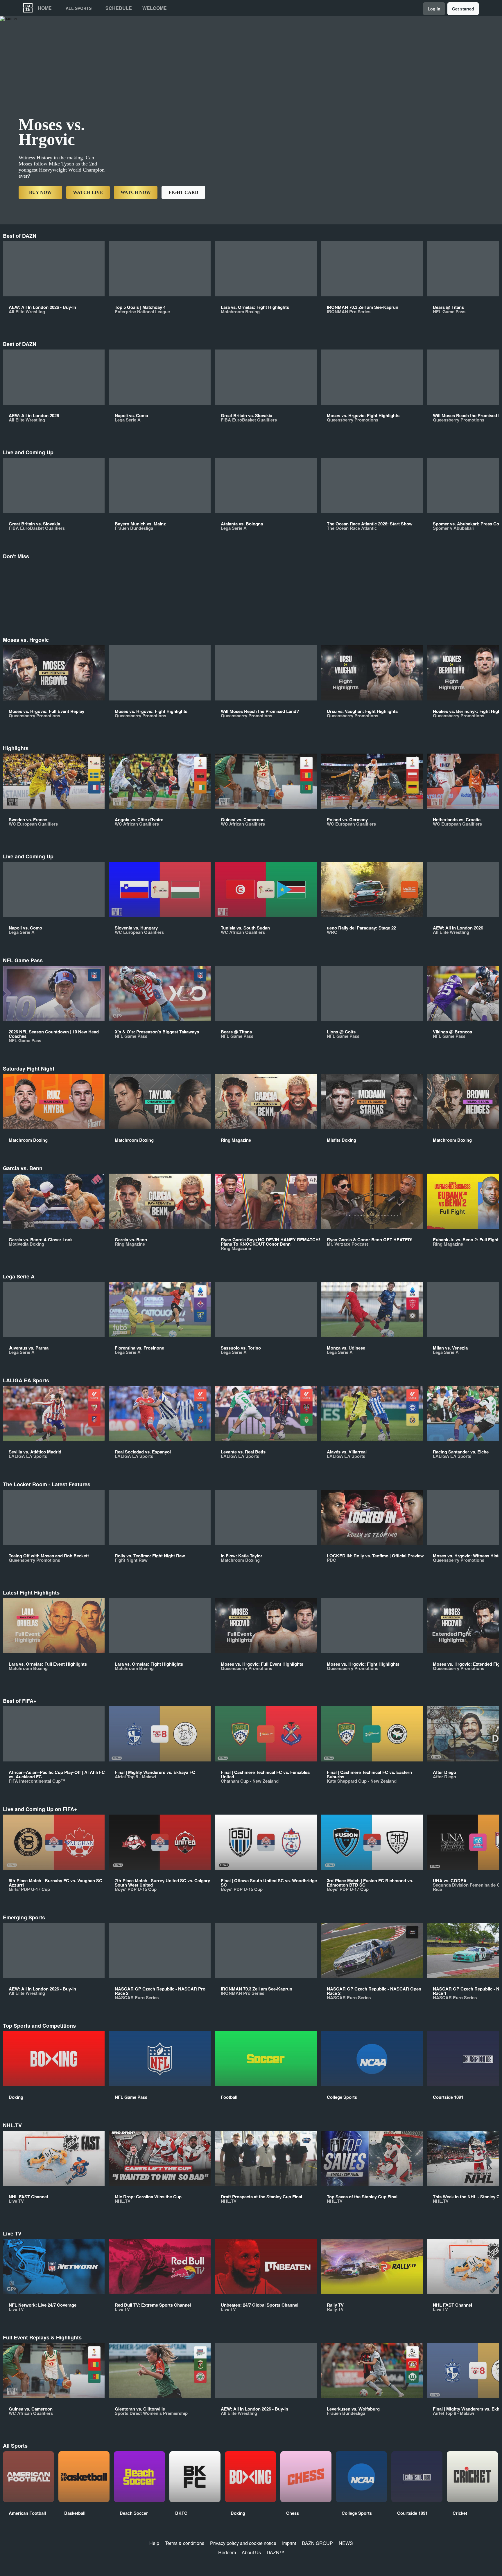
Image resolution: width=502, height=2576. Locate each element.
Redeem (227, 2552)
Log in (434, 9)
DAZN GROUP (317, 2543)
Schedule (119, 8)
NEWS (346, 2543)
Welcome (155, 8)
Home (45, 8)
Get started (463, 9)
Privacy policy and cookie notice (243, 2543)
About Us (251, 2552)
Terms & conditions (185, 2543)
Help (154, 2543)
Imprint (289, 2543)
